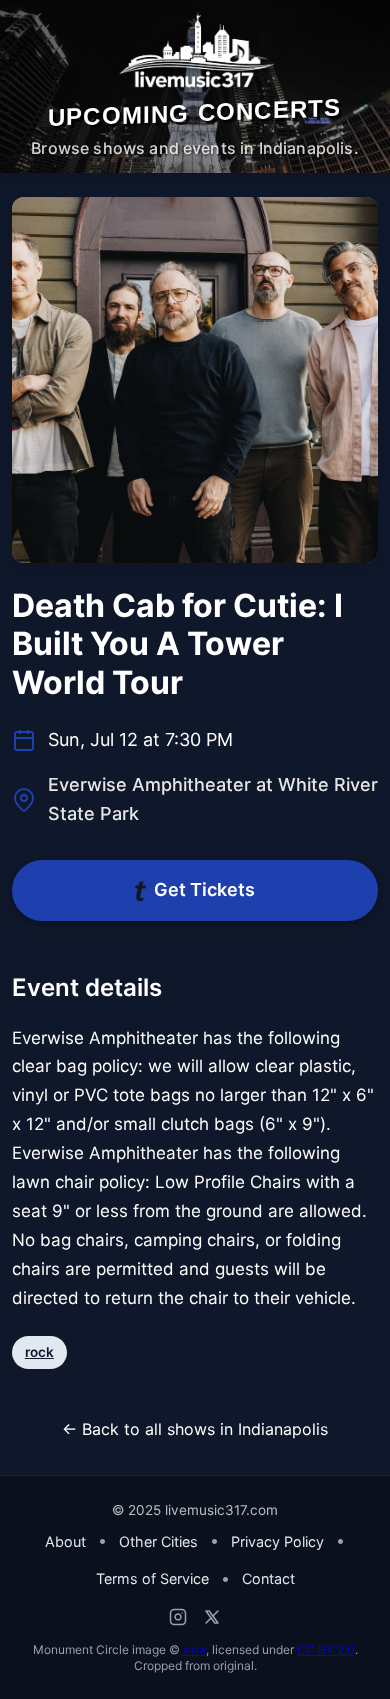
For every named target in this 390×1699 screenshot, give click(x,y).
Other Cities (158, 1541)
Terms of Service (152, 1578)
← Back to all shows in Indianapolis (195, 1429)
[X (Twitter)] (212, 1617)
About (65, 1541)
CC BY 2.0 (326, 1649)
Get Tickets (204, 889)
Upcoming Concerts (194, 112)
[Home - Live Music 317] (195, 51)
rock (39, 1352)
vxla (194, 1649)
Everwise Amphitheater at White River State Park (213, 799)
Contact (268, 1578)
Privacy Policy (277, 1541)
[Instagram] (178, 1617)
